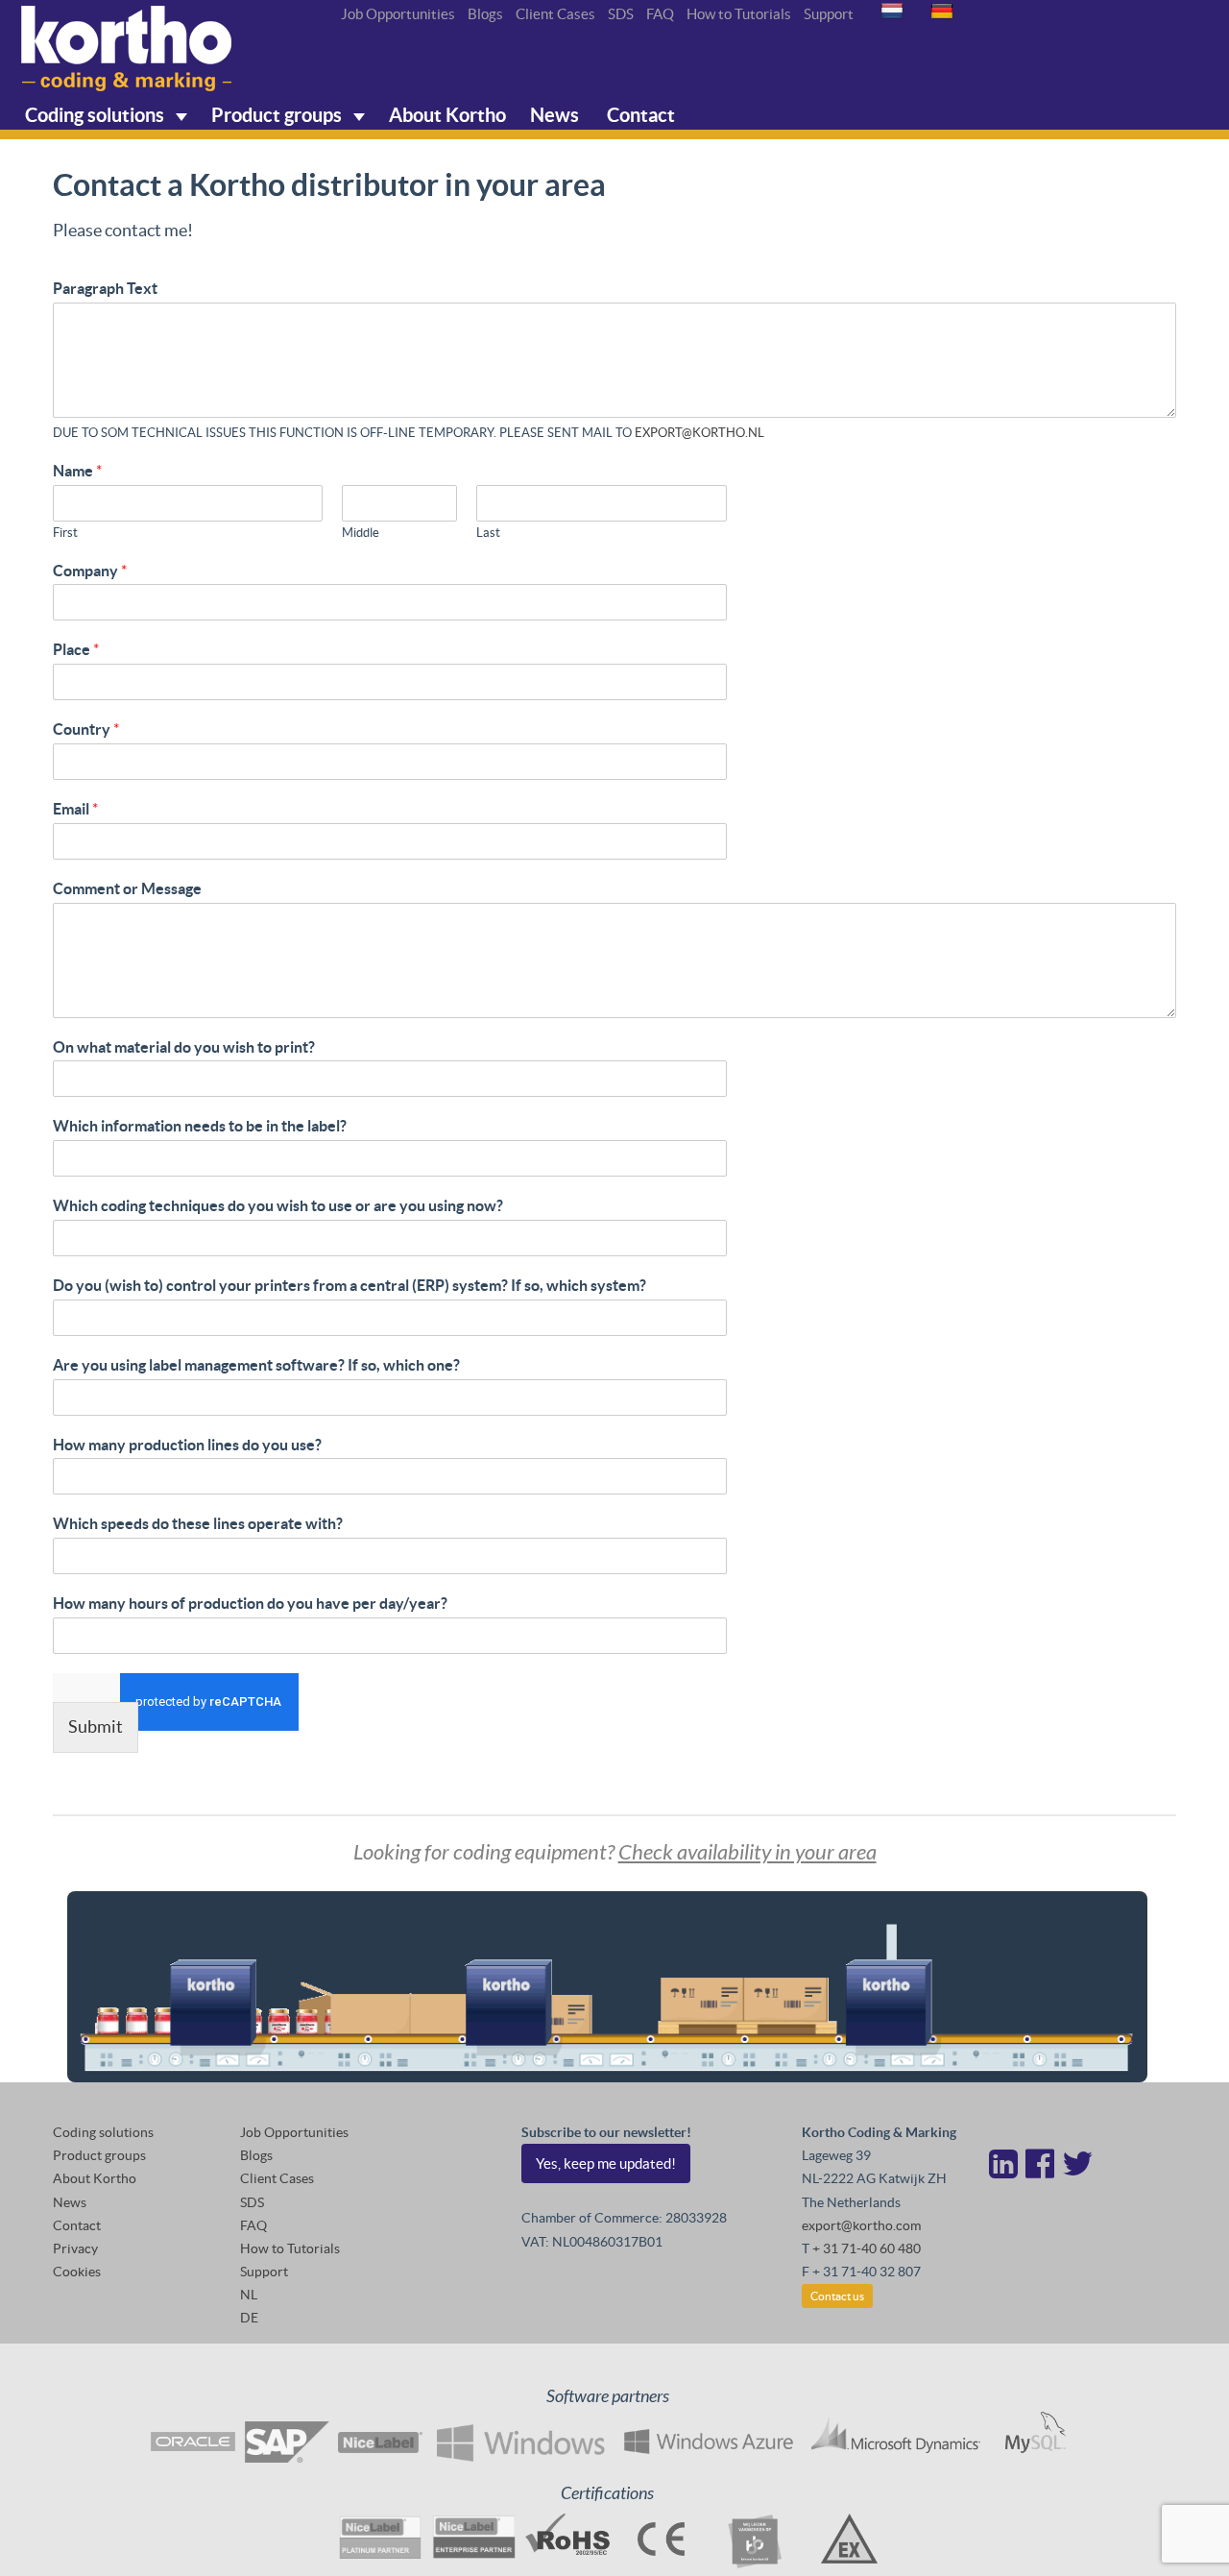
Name (77, 471)
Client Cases (555, 14)
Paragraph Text (105, 288)
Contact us (837, 2296)
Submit (96, 1726)
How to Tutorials (739, 14)
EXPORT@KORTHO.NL (699, 433)
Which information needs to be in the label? (200, 1126)
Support (829, 14)
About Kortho (447, 115)
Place (76, 649)
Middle (361, 533)
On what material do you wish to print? (184, 1047)
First (65, 533)
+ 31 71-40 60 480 (867, 2248)
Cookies (77, 2272)
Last (488, 533)
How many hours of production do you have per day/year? (250, 1603)
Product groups (278, 115)
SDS (621, 14)
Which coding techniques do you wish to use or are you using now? (278, 1205)
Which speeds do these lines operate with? (198, 1523)
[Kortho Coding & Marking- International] (127, 49)
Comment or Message (127, 888)
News (554, 115)
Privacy (75, 2248)
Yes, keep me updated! (606, 2163)
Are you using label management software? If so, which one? (256, 1365)
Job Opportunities (398, 14)
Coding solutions (96, 115)
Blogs (485, 14)
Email (75, 809)
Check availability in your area (747, 1853)
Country (86, 729)
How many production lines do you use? (187, 1445)
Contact (639, 115)
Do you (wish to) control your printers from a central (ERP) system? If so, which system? (349, 1285)
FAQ (660, 14)
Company (90, 571)
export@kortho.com (861, 2225)
